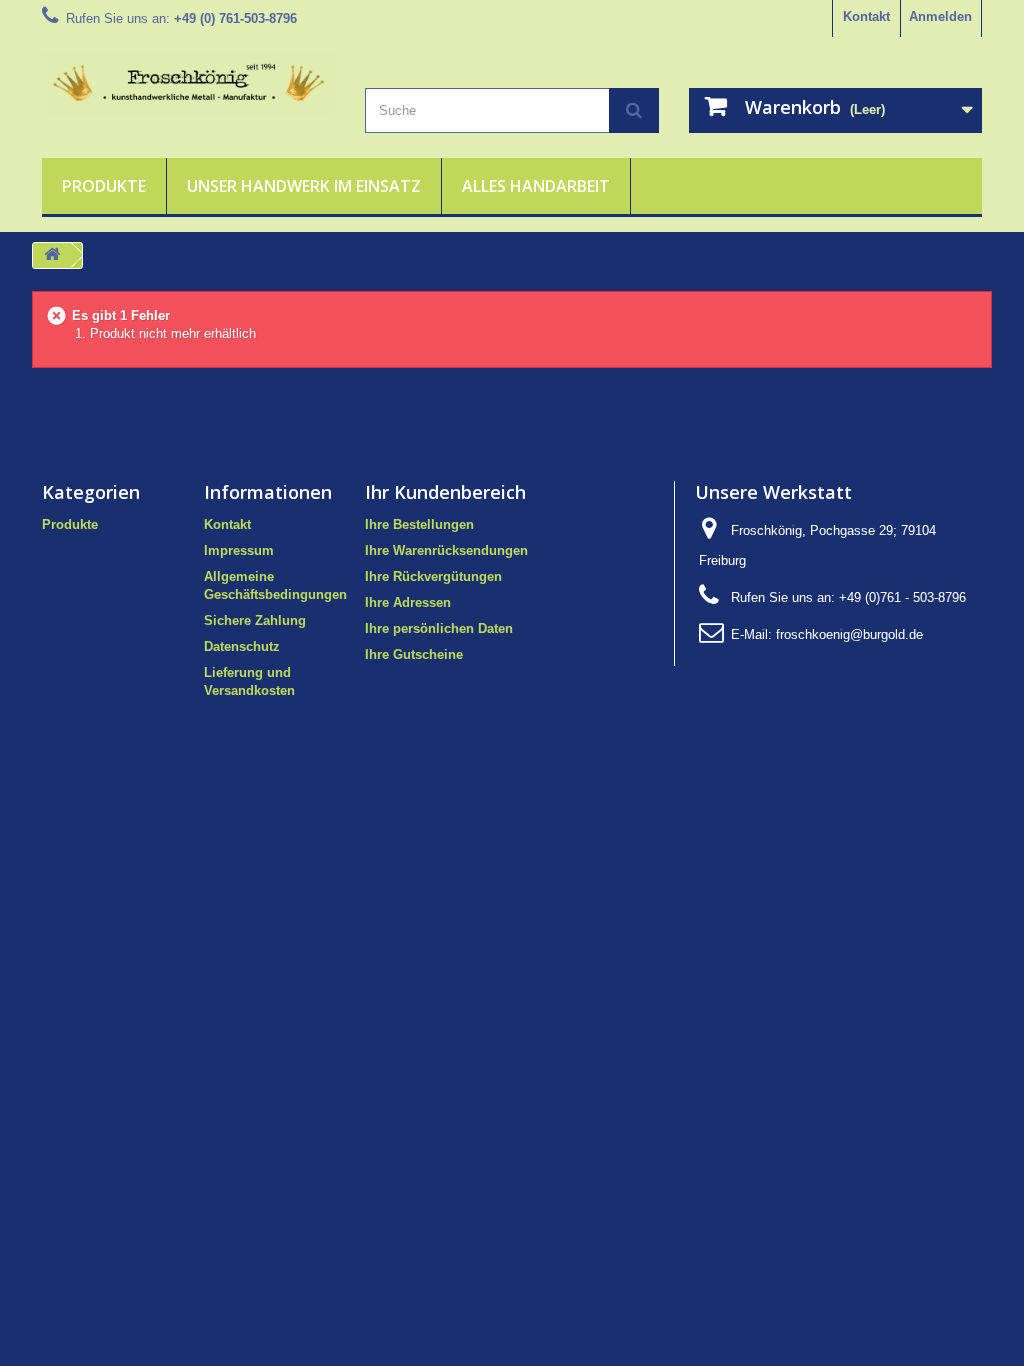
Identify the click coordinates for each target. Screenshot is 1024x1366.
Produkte (104, 186)
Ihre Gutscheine (414, 654)
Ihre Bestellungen (419, 524)
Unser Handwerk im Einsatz (304, 186)
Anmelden (940, 16)
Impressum (239, 550)
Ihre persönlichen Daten (439, 628)
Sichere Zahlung (255, 620)
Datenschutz (242, 646)
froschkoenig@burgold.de (849, 634)
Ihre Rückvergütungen (433, 576)
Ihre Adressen (408, 602)
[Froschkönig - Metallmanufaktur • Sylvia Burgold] (188, 83)
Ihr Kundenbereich (445, 492)
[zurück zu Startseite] (52, 255)
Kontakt (866, 16)
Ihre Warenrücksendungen (446, 550)
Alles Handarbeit (536, 186)
